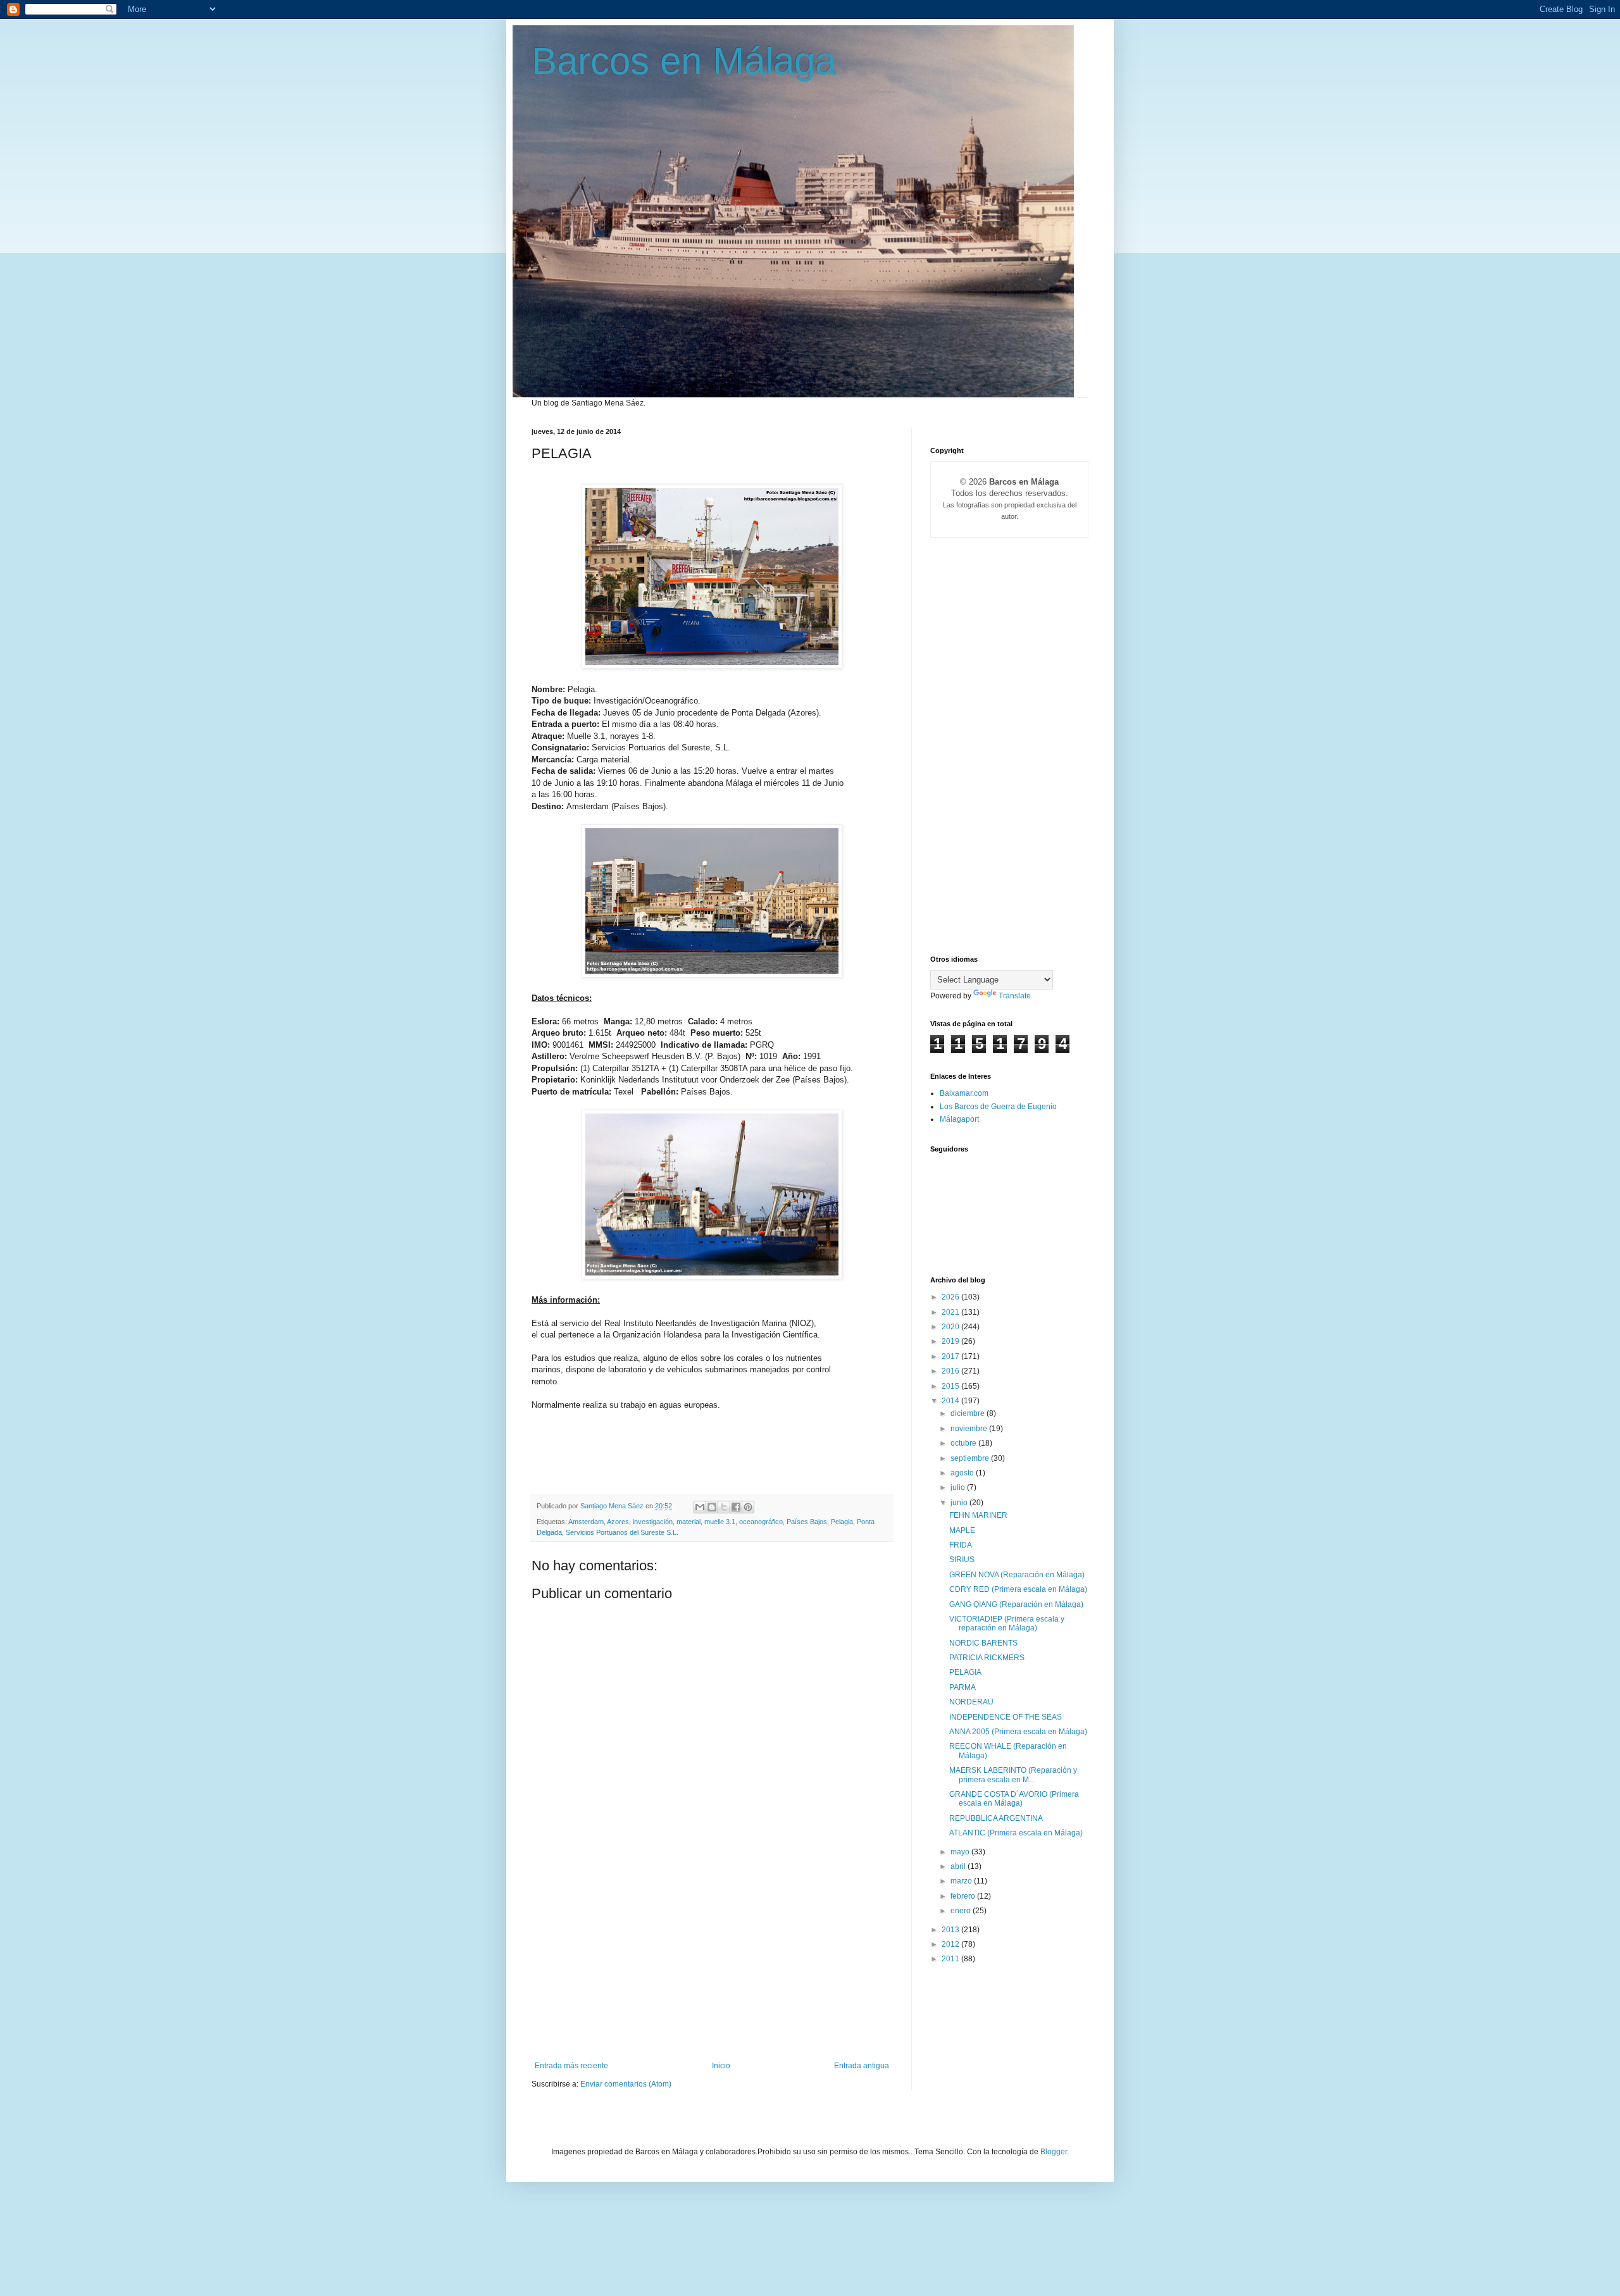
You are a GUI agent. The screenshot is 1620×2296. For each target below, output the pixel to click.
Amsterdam (586, 1522)
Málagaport (959, 1119)
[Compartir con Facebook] (736, 1507)
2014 (951, 1401)
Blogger (1054, 2152)
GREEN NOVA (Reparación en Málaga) (1017, 1575)
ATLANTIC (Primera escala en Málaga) (1016, 1833)
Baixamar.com (964, 1093)
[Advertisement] (712, 1966)
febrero (964, 1896)
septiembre (971, 1458)
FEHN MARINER (978, 1515)
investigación (653, 1522)
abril (959, 1866)
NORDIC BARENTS (983, 1643)
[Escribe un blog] (712, 1507)
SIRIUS (962, 1560)
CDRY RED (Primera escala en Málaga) (1018, 1589)
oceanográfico (761, 1522)
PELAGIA (965, 1672)
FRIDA (961, 1545)
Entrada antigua (862, 2066)
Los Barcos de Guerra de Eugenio (998, 1107)
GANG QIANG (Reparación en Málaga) (1016, 1604)
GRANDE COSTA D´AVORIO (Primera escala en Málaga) (1014, 1799)
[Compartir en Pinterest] (748, 1507)
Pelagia (842, 1522)
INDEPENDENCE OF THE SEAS (1006, 1717)
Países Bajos (807, 1522)
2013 (951, 1930)
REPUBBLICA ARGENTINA (996, 1818)
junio (960, 1503)
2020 (951, 1327)
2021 (951, 1312)
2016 (951, 1371)
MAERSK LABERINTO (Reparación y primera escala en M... (1013, 1775)
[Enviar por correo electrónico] (700, 1507)
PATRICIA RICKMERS (987, 1658)
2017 (951, 1356)
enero (962, 1911)
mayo (961, 1852)
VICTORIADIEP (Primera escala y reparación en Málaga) (1007, 1623)
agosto (963, 1473)
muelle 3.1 (720, 1522)
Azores (618, 1522)
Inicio (721, 2066)
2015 (951, 1386)
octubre (964, 1443)
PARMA (963, 1687)
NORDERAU (971, 1702)
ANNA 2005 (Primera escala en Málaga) (1018, 1732)
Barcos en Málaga (684, 61)
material (688, 1522)
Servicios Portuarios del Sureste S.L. (622, 1532)
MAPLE (962, 1530)
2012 (951, 1944)
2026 (951, 1297)
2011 (951, 1959)
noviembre (970, 1429)
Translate (1015, 996)
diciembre (969, 1413)
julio (959, 1487)
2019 (951, 1341)
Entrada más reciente (571, 2066)
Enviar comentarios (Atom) (626, 2084)
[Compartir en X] (724, 1507)
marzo (962, 1881)
